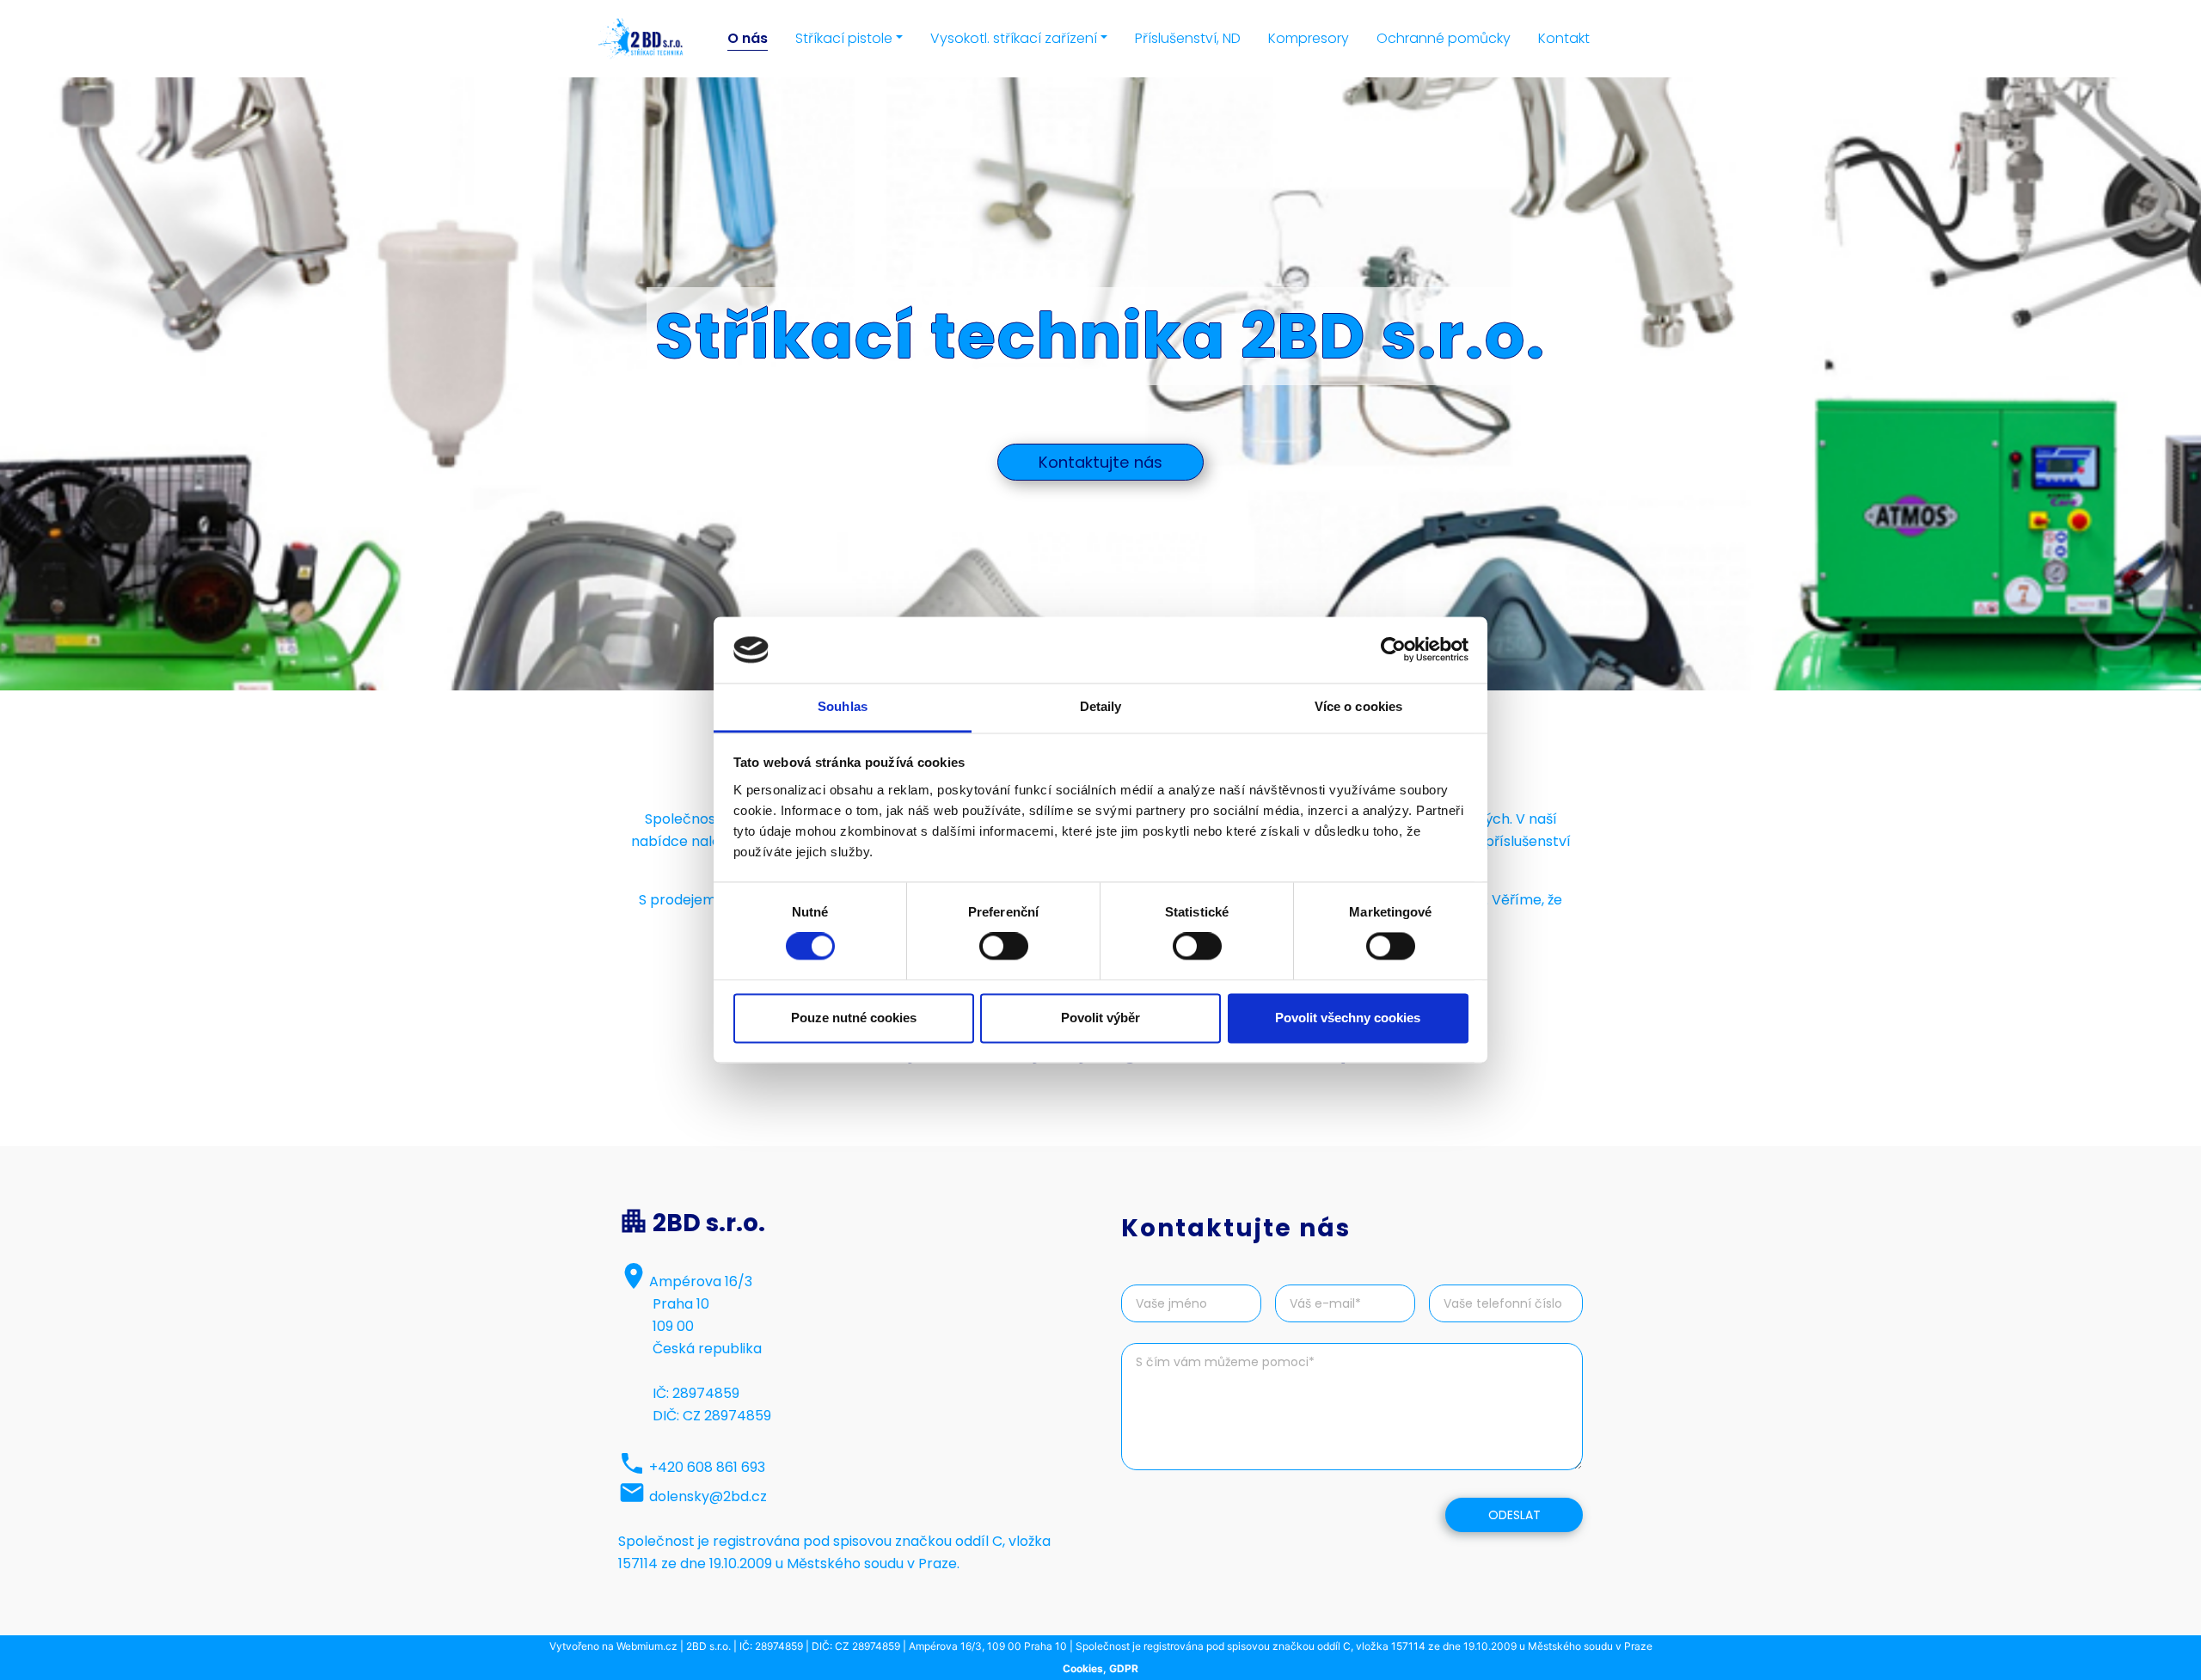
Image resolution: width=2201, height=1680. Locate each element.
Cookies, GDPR (1100, 1668)
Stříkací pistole (844, 38)
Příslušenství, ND (1188, 38)
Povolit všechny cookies (1348, 1018)
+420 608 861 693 (707, 1467)
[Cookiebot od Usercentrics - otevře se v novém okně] (1393, 650)
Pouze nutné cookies (854, 1018)
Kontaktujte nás (1100, 462)
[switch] (1004, 947)
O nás (748, 38)
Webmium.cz (647, 1646)
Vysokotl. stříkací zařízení (1014, 38)
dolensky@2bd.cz (708, 1496)
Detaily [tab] (1101, 706)
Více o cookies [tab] (1358, 706)
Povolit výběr (1100, 1018)
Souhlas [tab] (843, 706)
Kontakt (1564, 38)
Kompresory (1309, 38)
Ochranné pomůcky (1444, 38)
